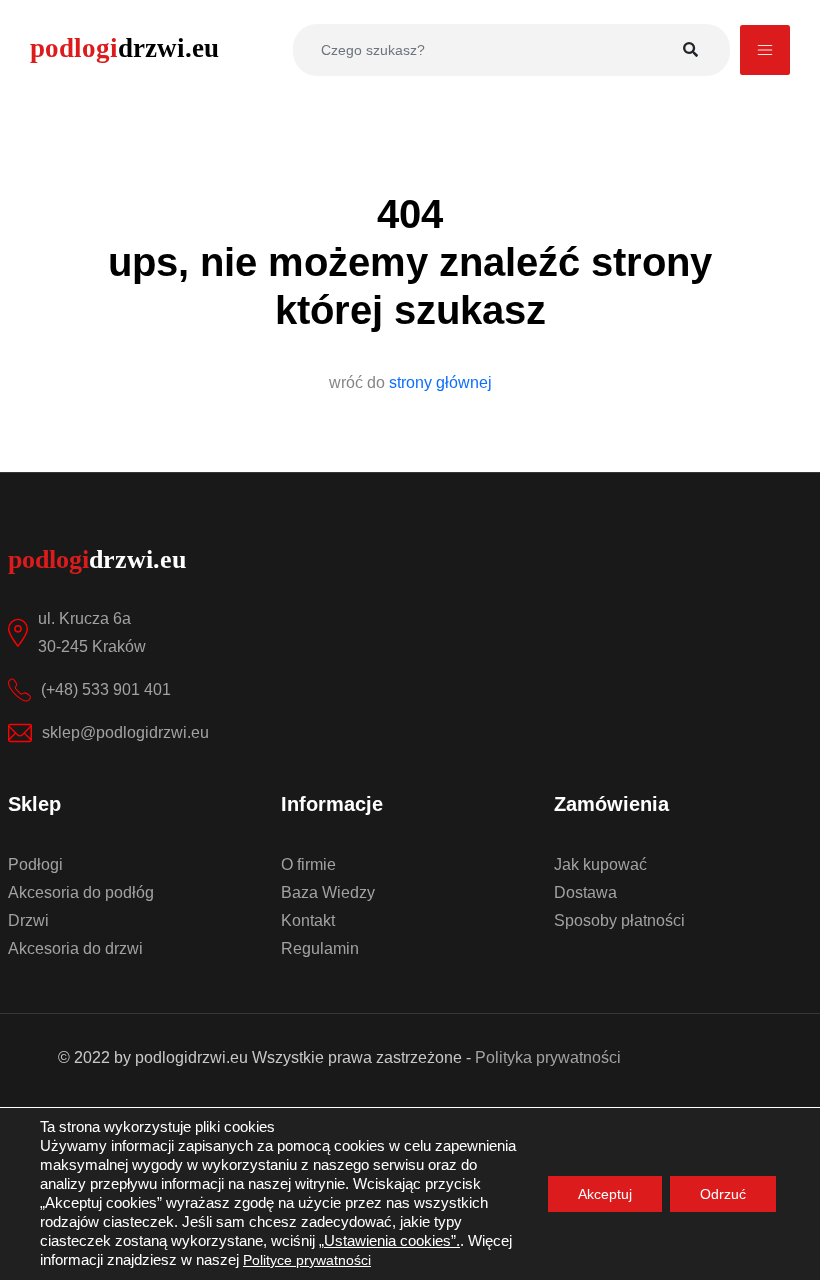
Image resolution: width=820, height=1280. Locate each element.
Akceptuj (605, 1194)
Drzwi (28, 920)
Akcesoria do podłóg (81, 892)
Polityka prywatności (548, 1057)
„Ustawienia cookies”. (389, 1241)
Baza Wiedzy (328, 892)
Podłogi (35, 864)
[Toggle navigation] (765, 50)
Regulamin (320, 948)
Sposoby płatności (619, 920)
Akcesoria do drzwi (75, 948)
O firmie (308, 864)
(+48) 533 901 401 (106, 689)
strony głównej (440, 382)
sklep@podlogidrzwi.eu (125, 732)
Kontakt (308, 920)
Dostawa (585, 892)
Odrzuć (723, 1194)
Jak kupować (600, 864)
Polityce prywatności (307, 1260)
